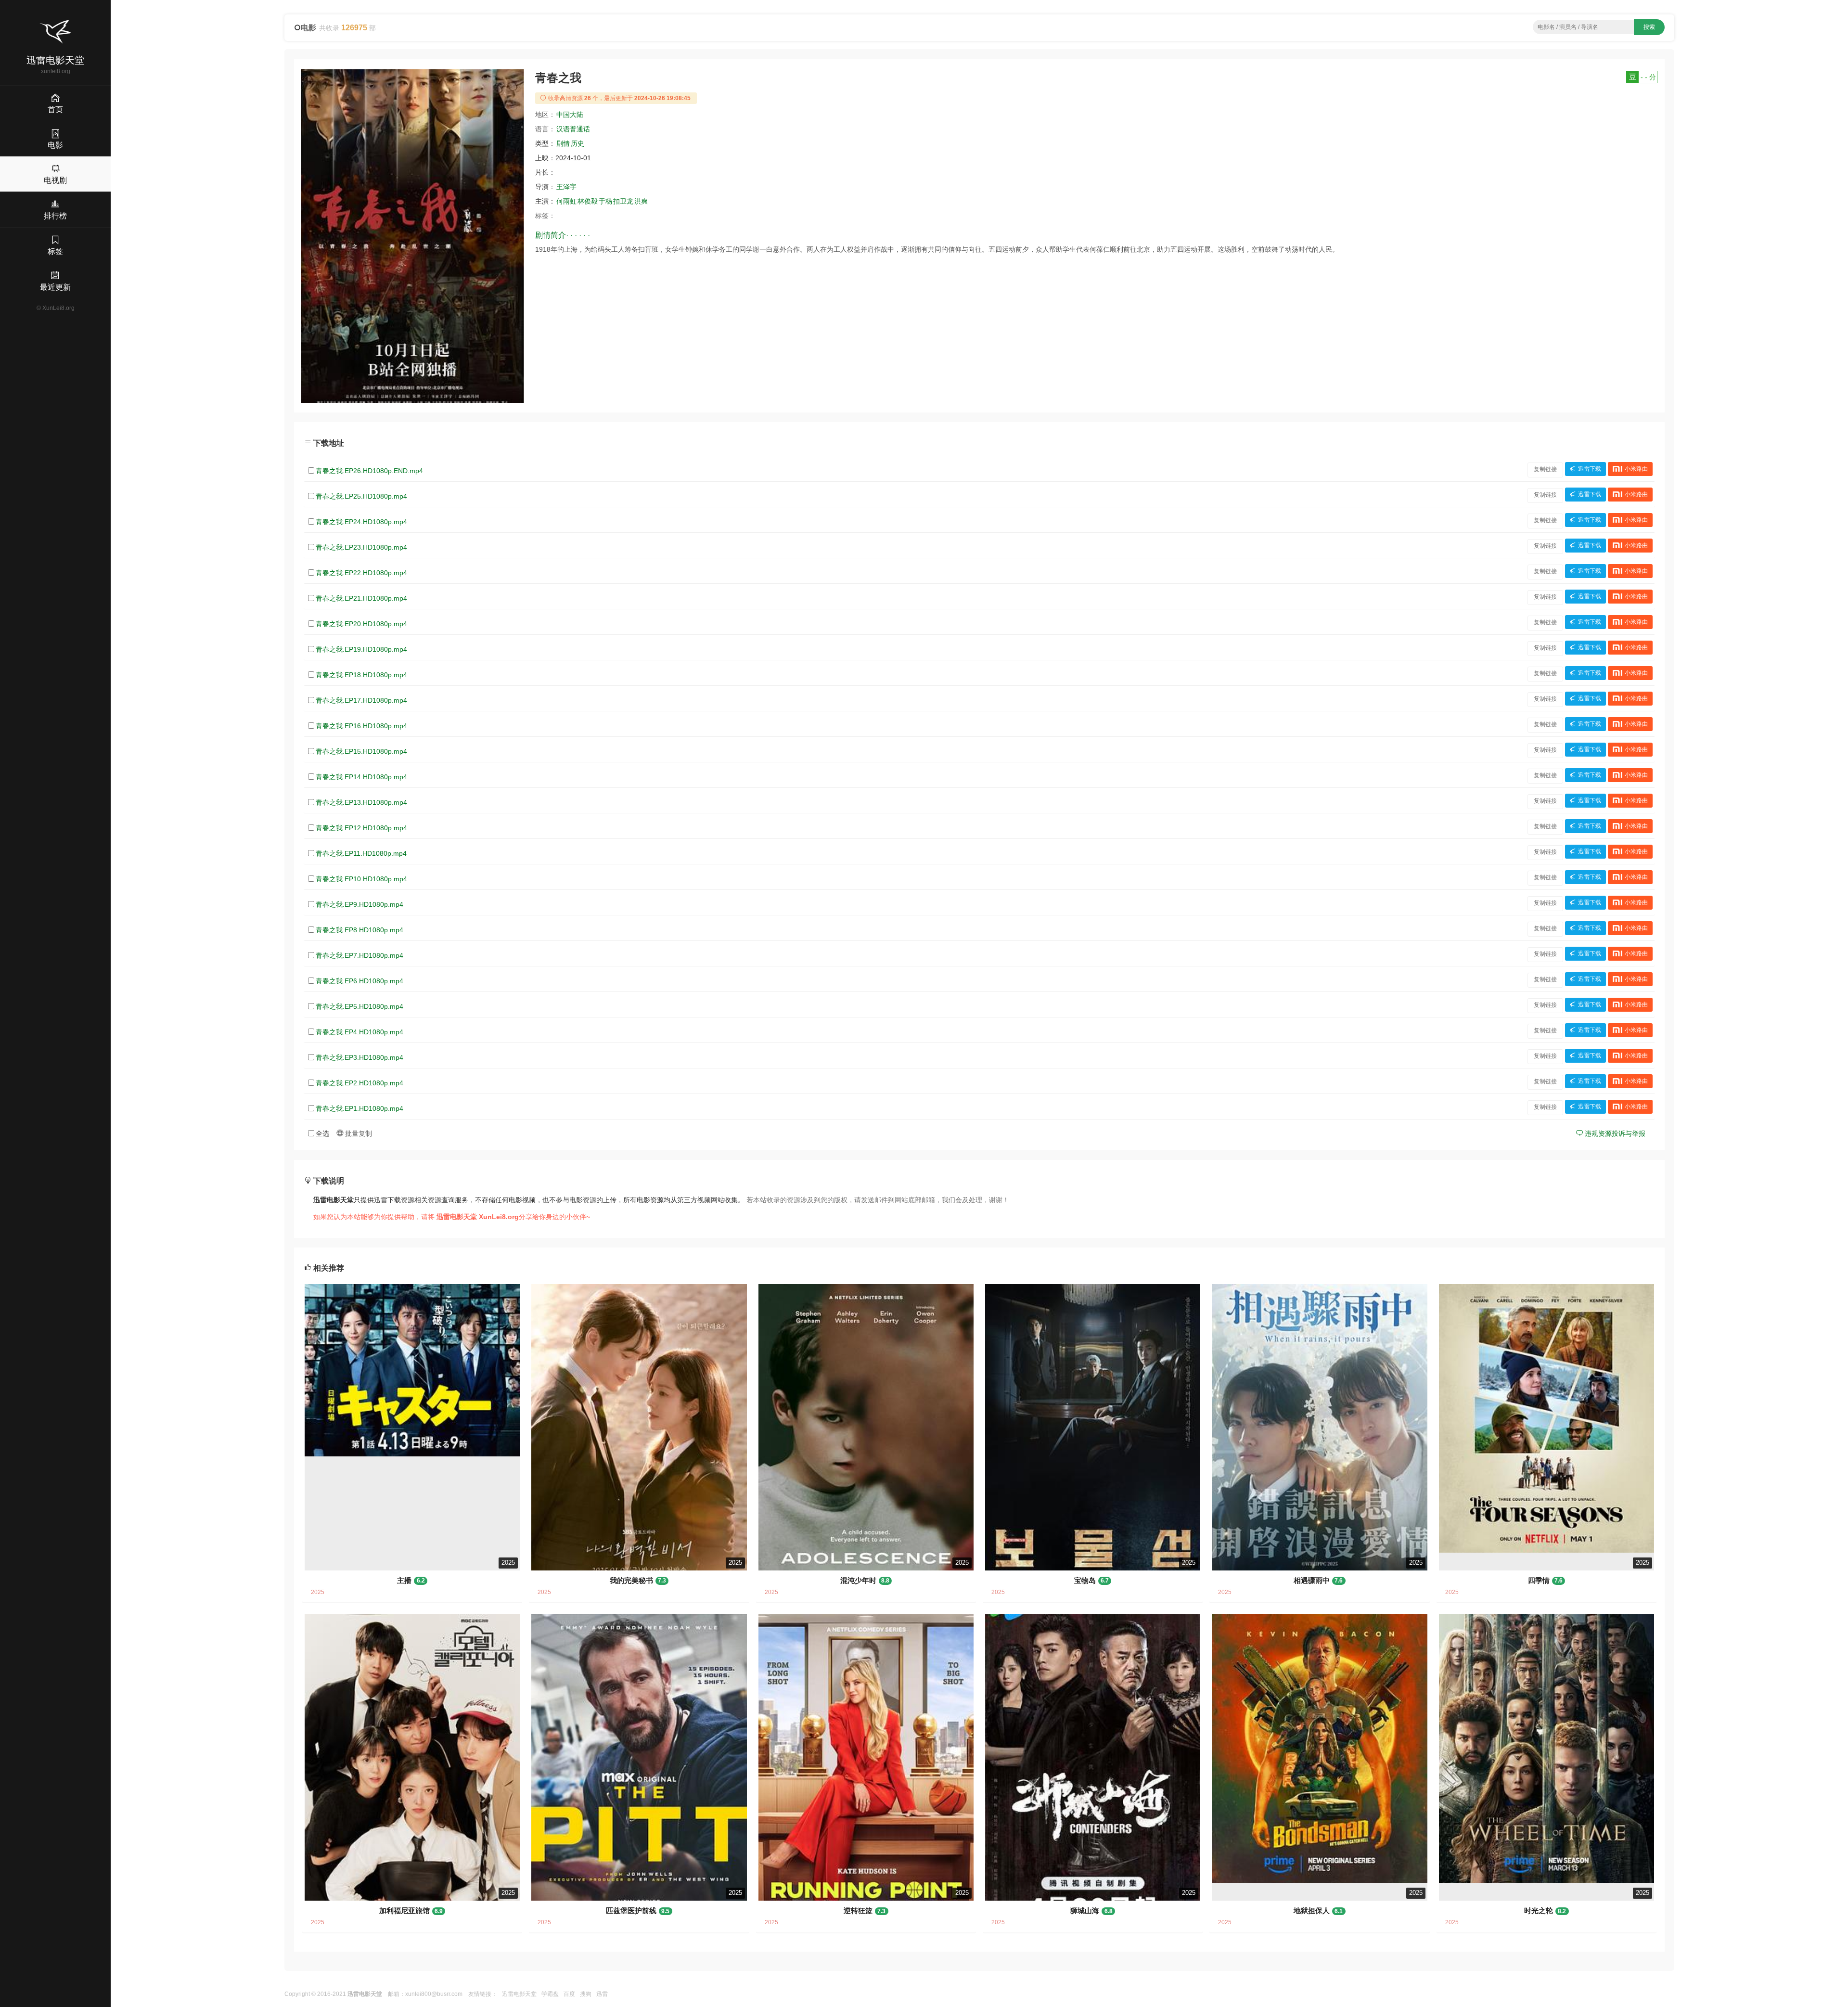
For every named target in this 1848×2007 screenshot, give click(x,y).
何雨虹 (566, 201)
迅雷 (602, 1994)
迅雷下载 (1590, 469)
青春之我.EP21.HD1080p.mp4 (361, 598)
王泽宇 (566, 187)
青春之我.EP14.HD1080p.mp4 (361, 777)
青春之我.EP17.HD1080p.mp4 (361, 700)
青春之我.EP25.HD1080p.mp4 (361, 496)
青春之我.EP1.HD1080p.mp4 (359, 1108)
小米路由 (1636, 469)
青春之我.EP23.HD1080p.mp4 (361, 547)
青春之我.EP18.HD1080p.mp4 (361, 675)
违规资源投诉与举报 (1614, 1133)
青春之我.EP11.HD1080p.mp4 (361, 853)
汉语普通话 (573, 129)
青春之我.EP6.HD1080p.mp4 (359, 981)
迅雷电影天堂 (519, 1994)
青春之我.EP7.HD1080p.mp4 (359, 955)
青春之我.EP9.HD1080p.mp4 (359, 904)
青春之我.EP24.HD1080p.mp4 (361, 522)
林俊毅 (588, 201)
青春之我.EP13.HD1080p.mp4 (361, 802)
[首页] (55, 32)
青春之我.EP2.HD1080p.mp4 (359, 1083)
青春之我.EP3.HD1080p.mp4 (359, 1057)
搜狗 (586, 1994)
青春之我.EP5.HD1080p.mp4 (359, 1006)
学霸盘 (550, 1994)
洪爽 (641, 201)
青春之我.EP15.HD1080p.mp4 (361, 751)
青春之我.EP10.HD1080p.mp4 (361, 879)
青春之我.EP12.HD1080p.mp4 (361, 828)
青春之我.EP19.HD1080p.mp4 (361, 649)
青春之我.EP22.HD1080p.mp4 (361, 573)
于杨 (605, 201)
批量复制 (358, 1133)
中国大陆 (570, 115)
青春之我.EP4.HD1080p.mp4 (359, 1032)
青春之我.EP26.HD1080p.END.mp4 (369, 471)
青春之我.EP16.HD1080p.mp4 (361, 726)
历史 (577, 143)
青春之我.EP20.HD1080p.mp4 (361, 624)
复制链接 (1545, 469)
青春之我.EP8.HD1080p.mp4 (359, 930)
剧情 (563, 143)
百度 (569, 1994)
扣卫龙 (623, 201)
